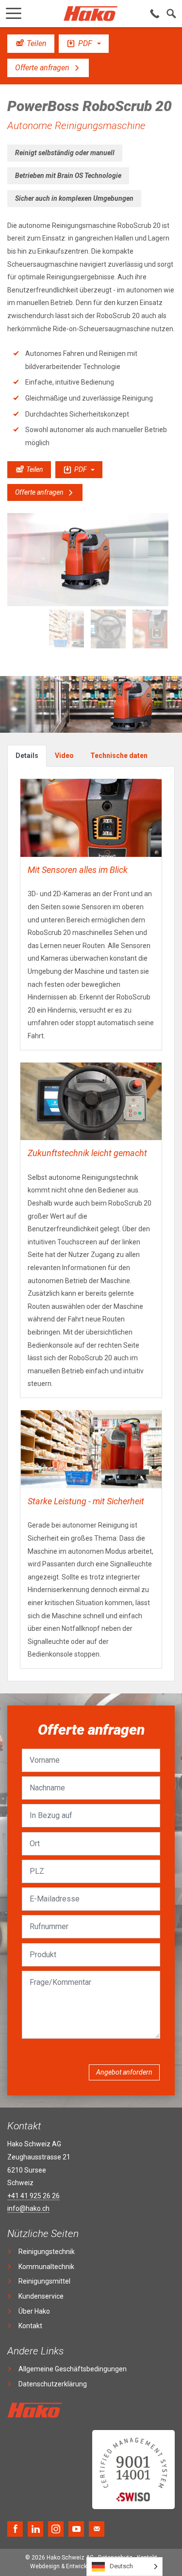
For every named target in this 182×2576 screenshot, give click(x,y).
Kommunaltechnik (46, 2267)
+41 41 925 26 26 (33, 2196)
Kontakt (30, 2326)
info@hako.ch (28, 2208)
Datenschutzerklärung (53, 2384)
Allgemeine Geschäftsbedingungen (73, 2369)
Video (64, 756)
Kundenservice (41, 2296)
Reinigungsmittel (44, 2281)
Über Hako (34, 2311)
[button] (14, 11)
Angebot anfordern (124, 2072)
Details (27, 756)
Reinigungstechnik (47, 2252)
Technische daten (119, 756)
